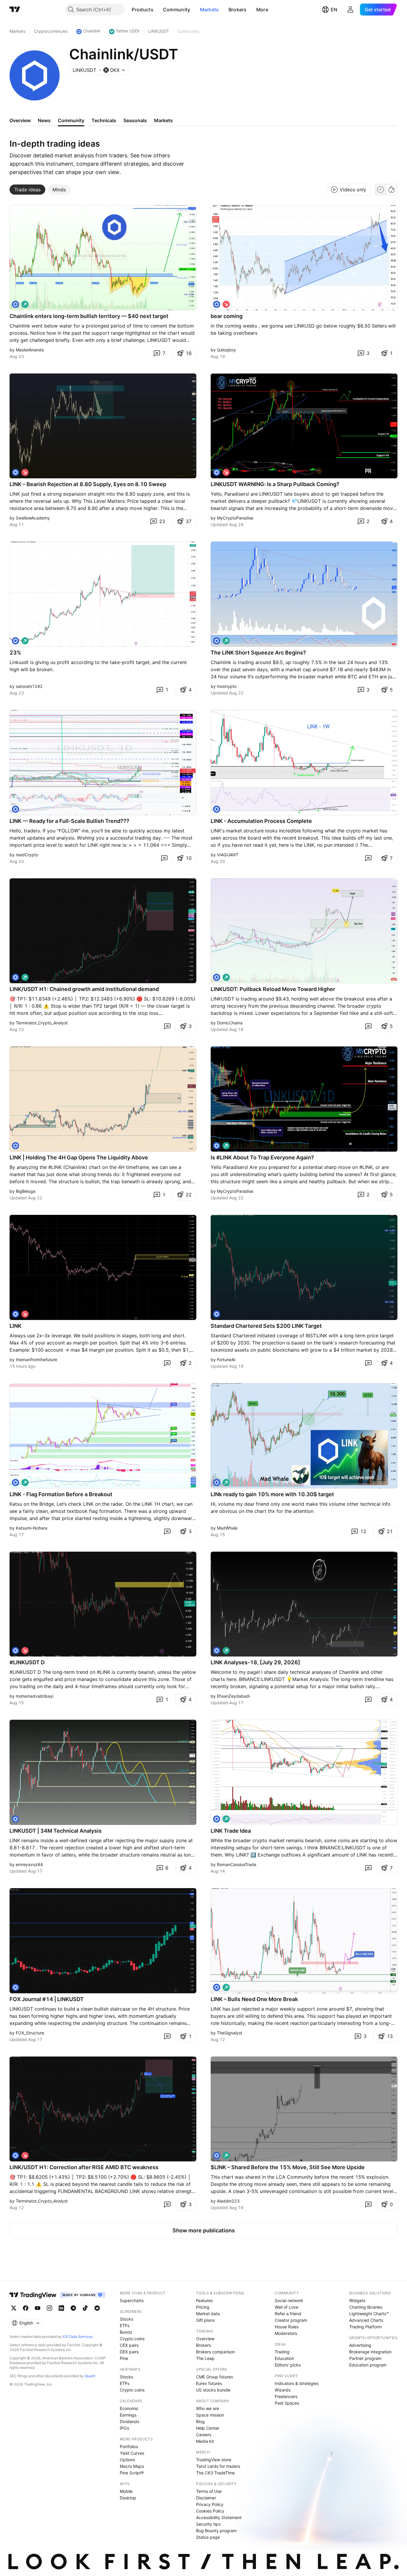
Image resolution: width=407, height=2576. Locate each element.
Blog (200, 2421)
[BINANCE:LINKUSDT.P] (15, 1314)
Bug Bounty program (216, 2531)
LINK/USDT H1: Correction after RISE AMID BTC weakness (84, 2167)
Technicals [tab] (104, 120)
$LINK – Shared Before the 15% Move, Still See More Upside (288, 2167)
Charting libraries (366, 2307)
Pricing (203, 2307)
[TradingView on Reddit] (97, 2308)
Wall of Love (286, 2307)
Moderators (286, 2333)
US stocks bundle (213, 2390)
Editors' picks (288, 2365)
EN (334, 10)
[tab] (27, 190)
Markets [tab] (163, 120)
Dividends (129, 2421)
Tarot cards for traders (218, 2466)
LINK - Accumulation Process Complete (261, 821)
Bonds (126, 2332)
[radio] (380, 190)
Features (204, 2300)
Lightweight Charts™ (369, 2314)
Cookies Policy (210, 2511)
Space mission (210, 2415)
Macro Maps (132, 2466)
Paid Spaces (287, 2403)
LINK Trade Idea (231, 1831)
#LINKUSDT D (27, 1662)
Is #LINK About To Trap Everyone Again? (262, 1157)
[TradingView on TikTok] (85, 2308)
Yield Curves (132, 2453)
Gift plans (205, 2320)
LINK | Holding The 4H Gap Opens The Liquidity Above (79, 1157)
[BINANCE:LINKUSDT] (217, 304)
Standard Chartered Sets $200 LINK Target (266, 1326)
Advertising (360, 2345)
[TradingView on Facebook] (26, 2308)
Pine (124, 2358)
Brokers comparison (215, 2352)
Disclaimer (206, 2498)
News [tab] (44, 120)
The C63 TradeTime (215, 2473)
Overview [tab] (20, 120)
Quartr (90, 2376)
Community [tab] (71, 120)
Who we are (208, 2408)
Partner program (365, 2358)
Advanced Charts (366, 2320)
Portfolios (129, 2446)
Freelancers (286, 2396)
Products (142, 10)
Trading (282, 2352)
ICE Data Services (78, 2337)
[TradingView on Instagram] (49, 2308)
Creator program (291, 2320)
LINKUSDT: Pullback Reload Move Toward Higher (273, 989)
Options (127, 2460)
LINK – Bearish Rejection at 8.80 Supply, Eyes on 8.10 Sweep (88, 484)
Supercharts (132, 2300)
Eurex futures (209, 2383)
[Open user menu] (350, 10)
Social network (289, 2300)
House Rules (287, 2327)
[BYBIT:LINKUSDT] (15, 304)
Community (177, 10)
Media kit (205, 2441)
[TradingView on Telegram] (73, 2308)
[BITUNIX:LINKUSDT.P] (15, 472)
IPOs (124, 2428)
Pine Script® (132, 2473)
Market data (208, 2314)
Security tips (208, 2524)
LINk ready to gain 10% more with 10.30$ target (272, 1494)
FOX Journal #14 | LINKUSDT (47, 1999)
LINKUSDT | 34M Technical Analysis (56, 1831)
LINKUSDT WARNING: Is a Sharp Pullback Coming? (275, 484)
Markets (209, 10)
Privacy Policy (210, 2504)
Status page (208, 2537)
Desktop (128, 2498)
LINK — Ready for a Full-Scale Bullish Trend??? (69, 821)
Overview (205, 2339)
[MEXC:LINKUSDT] (15, 977)
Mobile (126, 2491)
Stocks (126, 2319)
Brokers (238, 10)
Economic (129, 2408)
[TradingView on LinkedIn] (61, 2308)
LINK (15, 1326)
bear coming (227, 316)
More (262, 10)
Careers (204, 2435)
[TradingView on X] (14, 2308)
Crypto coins (132, 2339)
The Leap (205, 2358)
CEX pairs (129, 2345)
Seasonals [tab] (135, 120)
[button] (158, 10)
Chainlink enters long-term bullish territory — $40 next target (89, 316)
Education (284, 2358)
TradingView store (214, 2460)
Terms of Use (209, 2491)
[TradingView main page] (15, 10)
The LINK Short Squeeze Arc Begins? (258, 653)
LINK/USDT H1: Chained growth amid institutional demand (84, 989)
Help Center (208, 2428)
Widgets (357, 2300)
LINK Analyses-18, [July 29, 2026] (255, 1662)
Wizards (283, 2390)
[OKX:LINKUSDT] (217, 1987)
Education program (368, 2365)
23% (15, 653)
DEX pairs (129, 2352)
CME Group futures (215, 2377)
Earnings (128, 2415)
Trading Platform (365, 2327)
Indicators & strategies (297, 2383)
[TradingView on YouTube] (38, 2308)
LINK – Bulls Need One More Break (254, 1999)
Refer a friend (288, 2314)
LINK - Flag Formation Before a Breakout (61, 1494)
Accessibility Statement (219, 2517)
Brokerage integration (370, 2352)
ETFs (125, 2325)
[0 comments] (164, 858)
